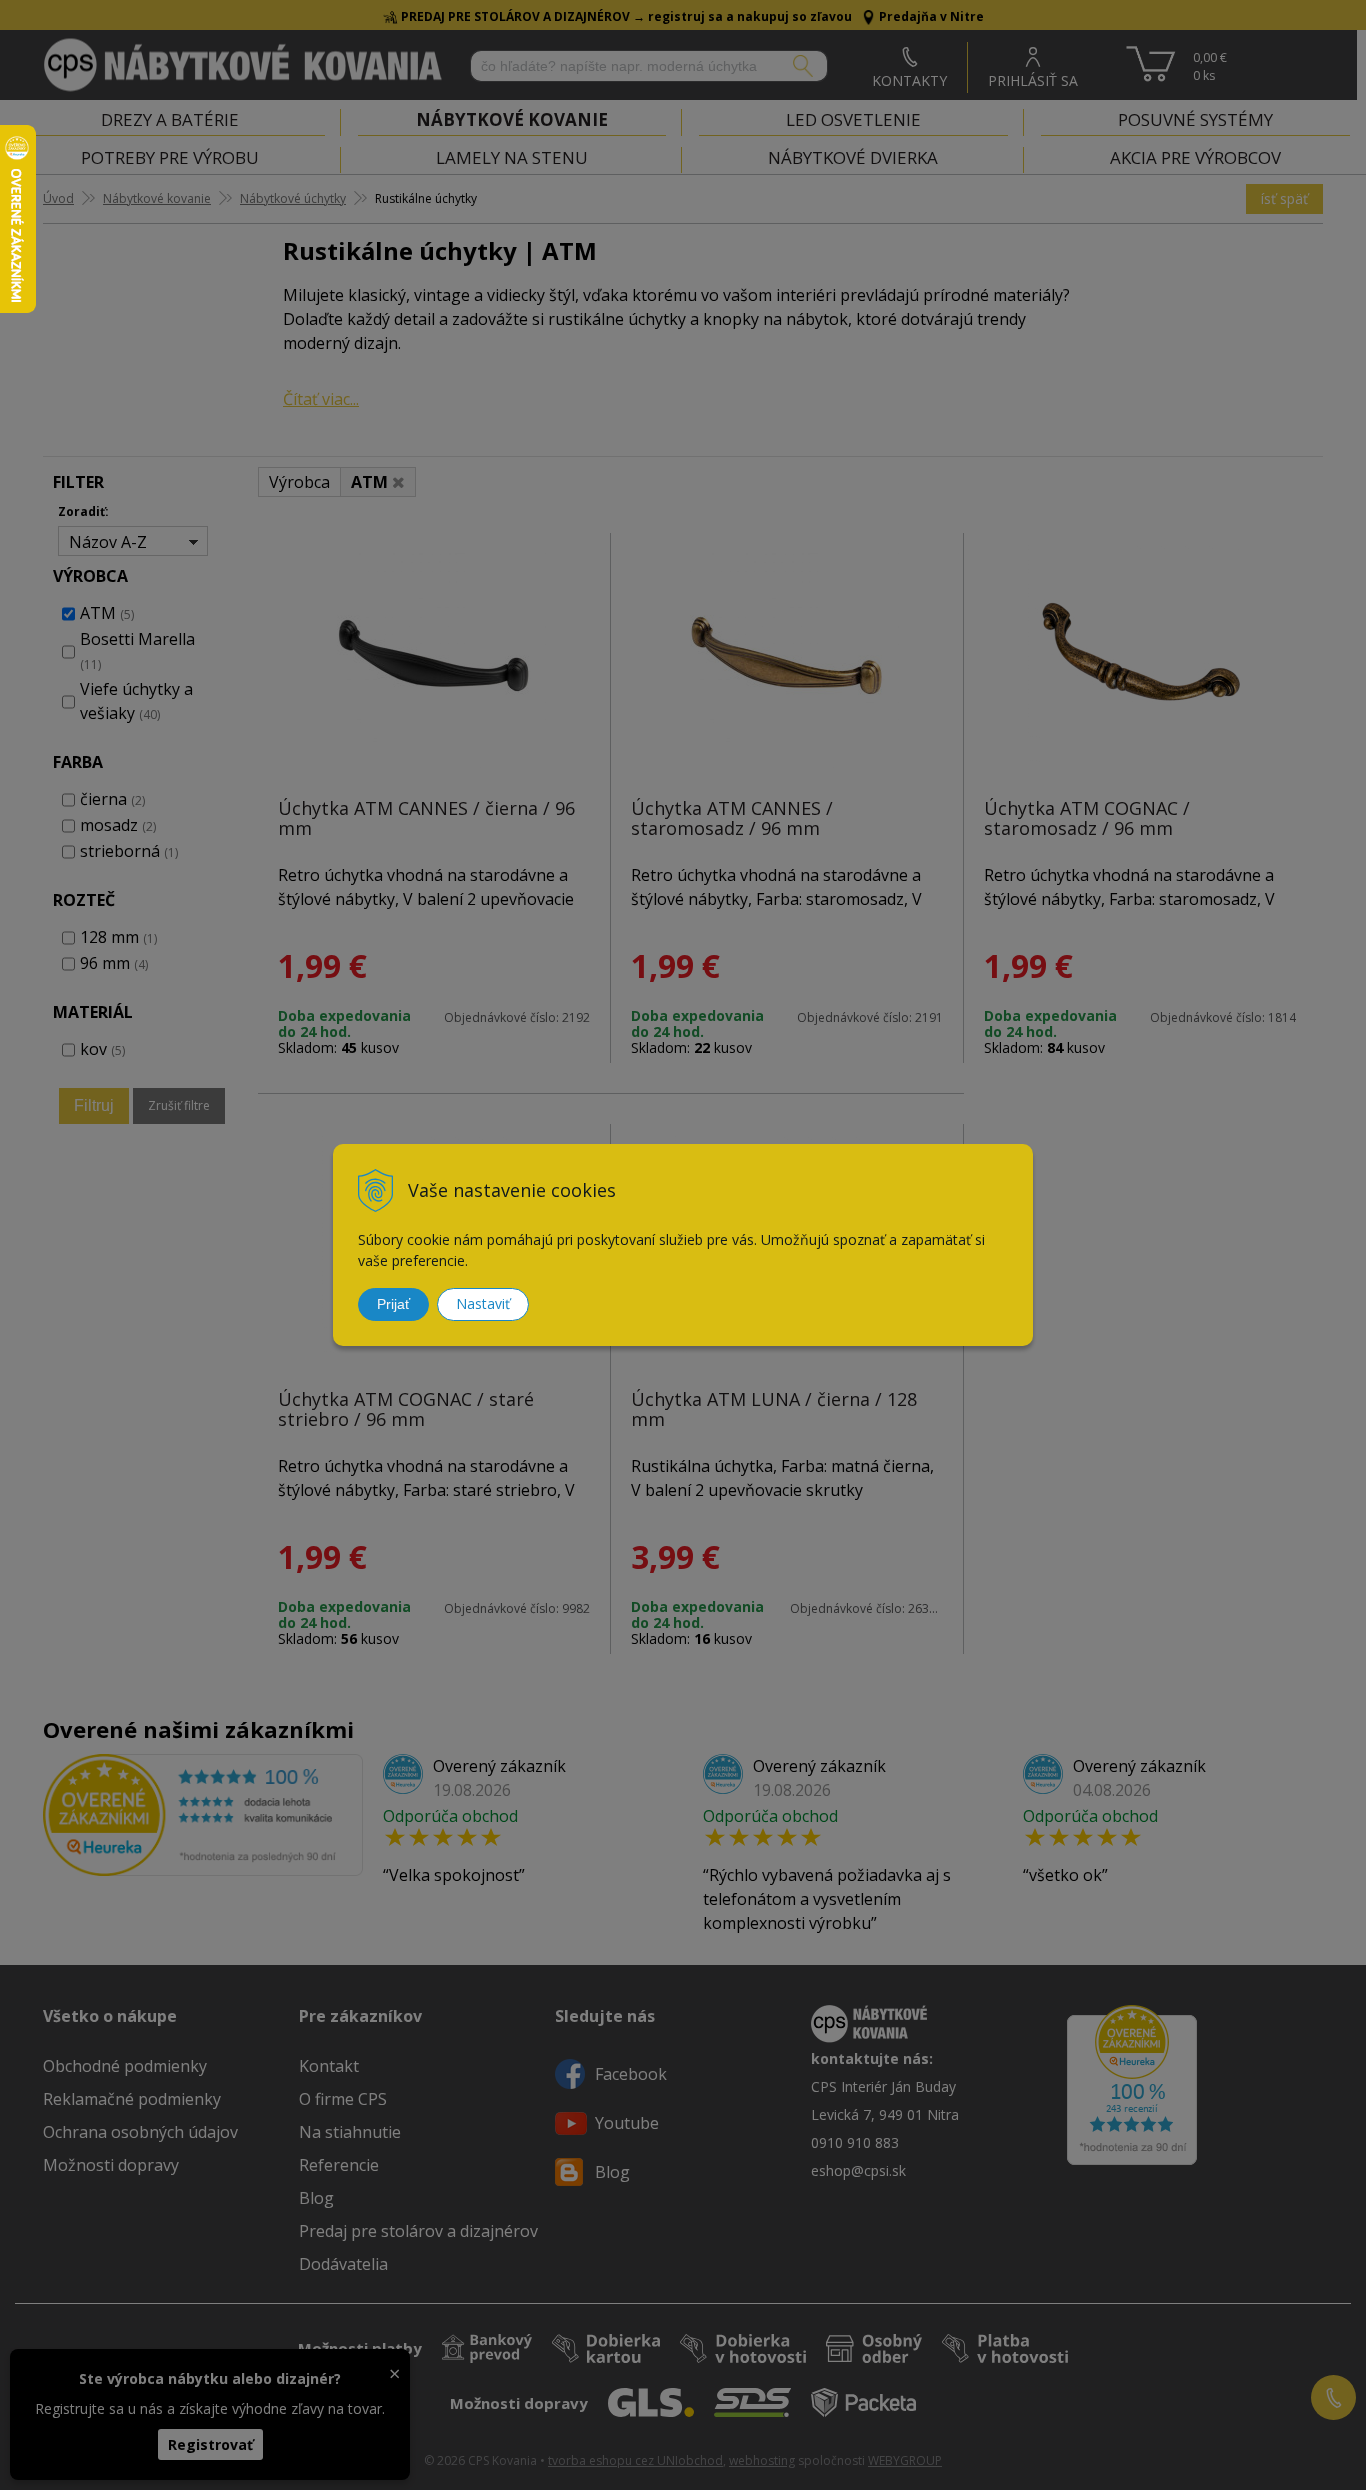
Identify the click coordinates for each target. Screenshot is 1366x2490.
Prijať (393, 1304)
